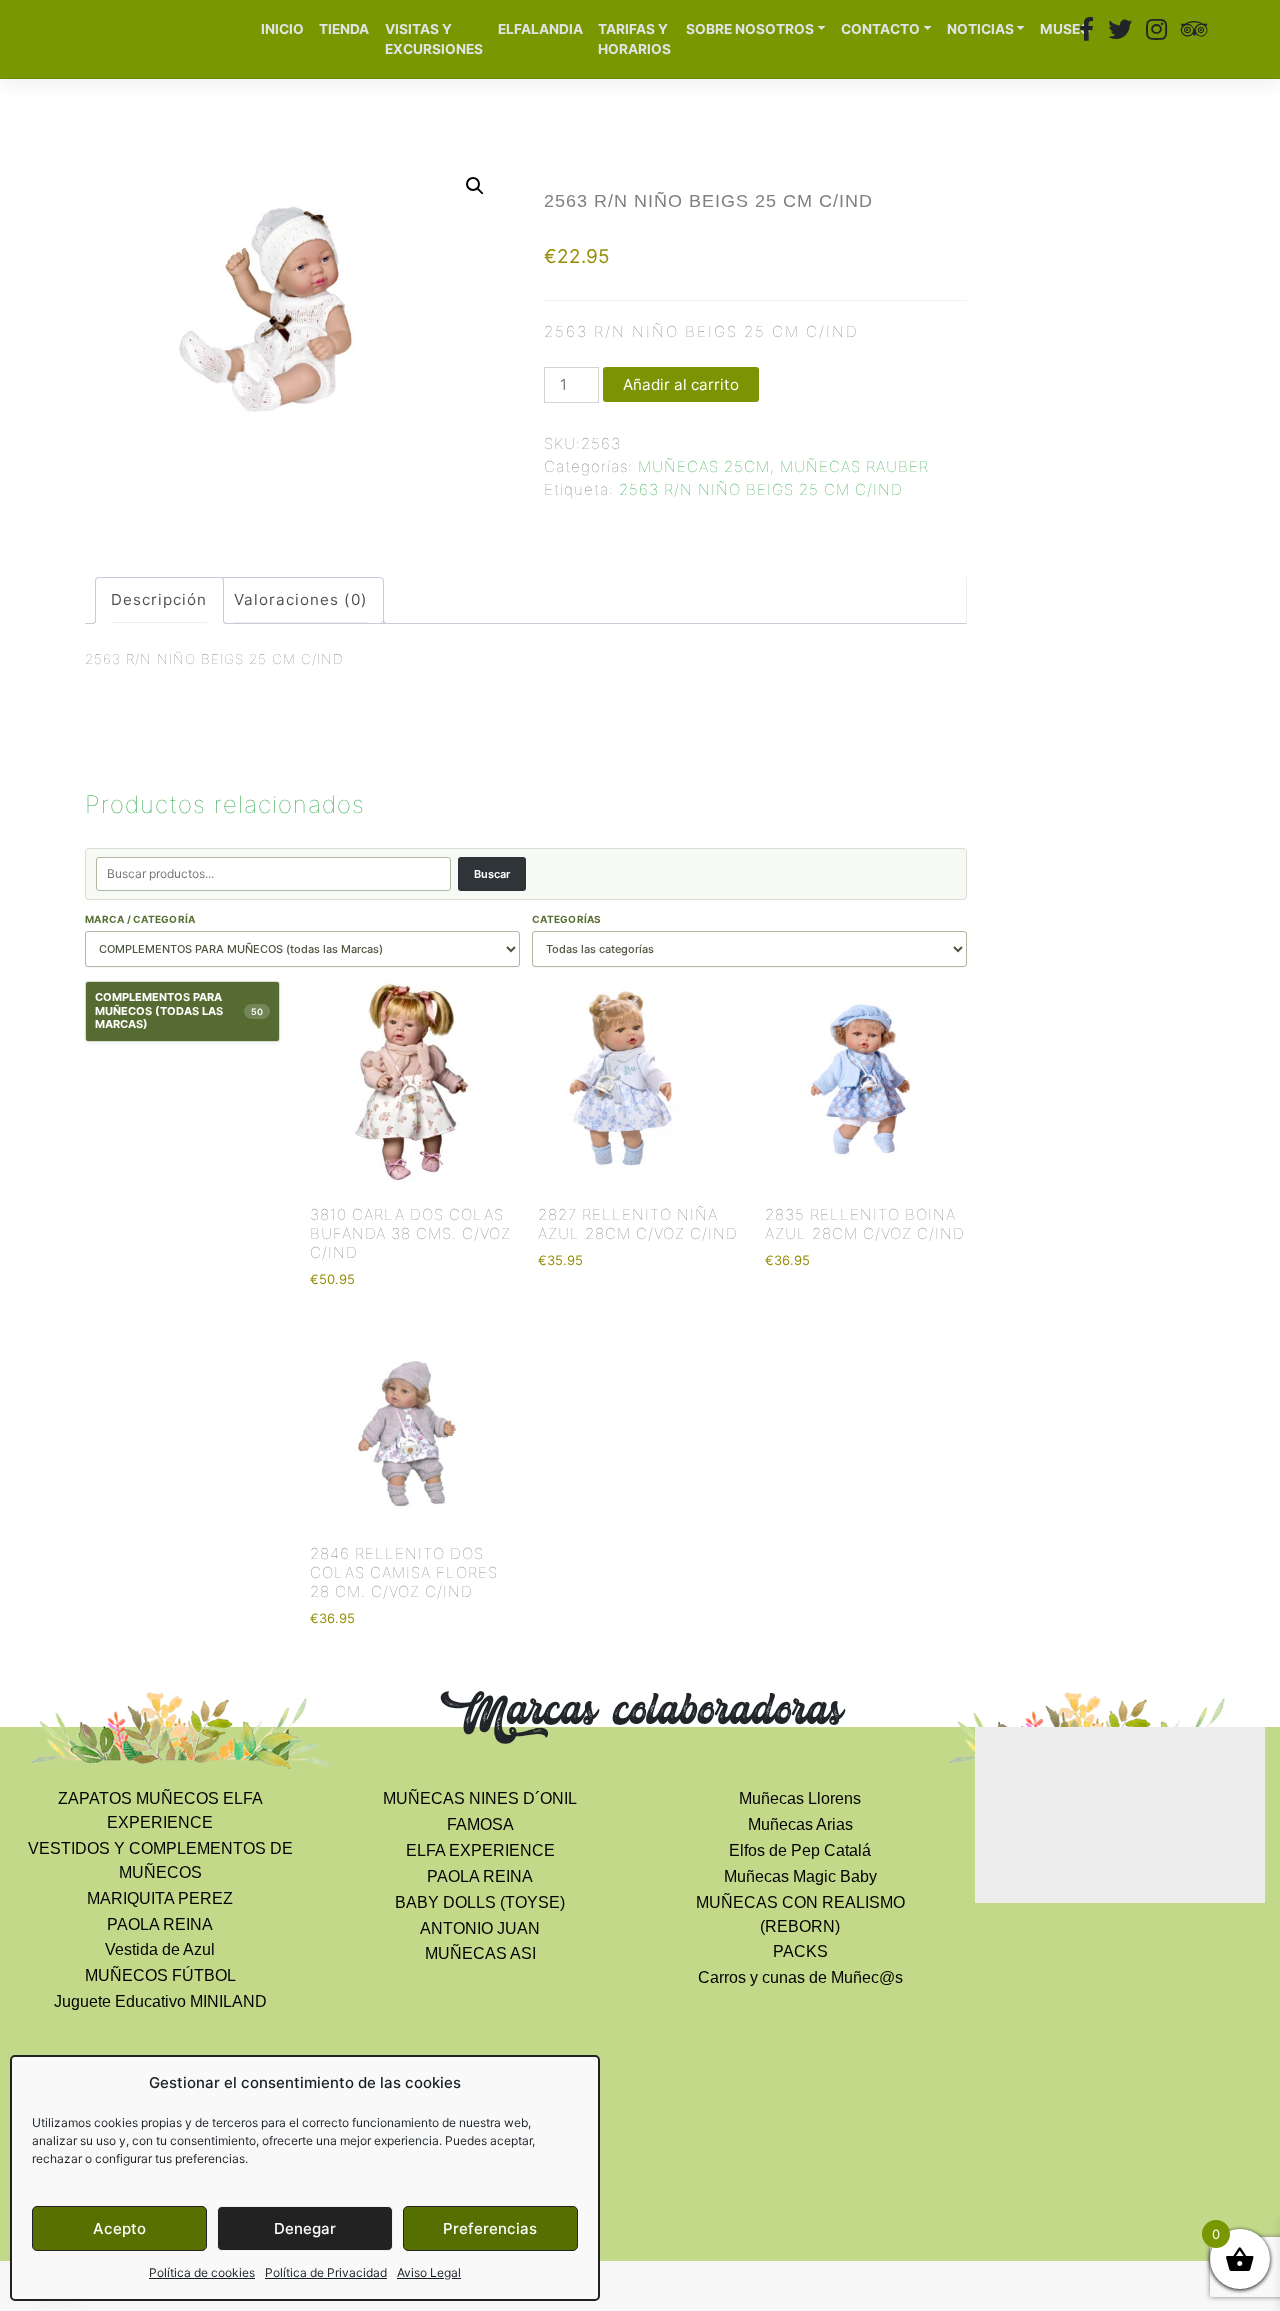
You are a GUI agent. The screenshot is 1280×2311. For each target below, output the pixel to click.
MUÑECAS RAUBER (854, 466)
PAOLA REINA (160, 1924)
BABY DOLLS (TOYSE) (480, 1902)
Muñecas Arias (800, 1824)
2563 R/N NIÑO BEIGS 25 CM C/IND (761, 489)
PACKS (800, 1951)
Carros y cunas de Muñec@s (800, 1977)
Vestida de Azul (160, 1949)
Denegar (305, 2228)
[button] (475, 186)
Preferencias (490, 2228)
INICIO (282, 29)
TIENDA (344, 29)
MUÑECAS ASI (480, 1953)
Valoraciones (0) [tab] (301, 599)
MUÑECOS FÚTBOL (160, 1975)
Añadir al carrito (681, 384)
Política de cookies (202, 2272)
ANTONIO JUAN (480, 1928)
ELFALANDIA (540, 29)
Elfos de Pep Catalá (800, 1850)
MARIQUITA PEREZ (160, 1898)
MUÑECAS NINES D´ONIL (480, 1798)
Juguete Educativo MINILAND (160, 2001)
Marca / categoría (140, 919)
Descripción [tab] (159, 599)
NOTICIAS (980, 29)
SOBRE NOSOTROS (750, 29)
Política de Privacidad (326, 2272)
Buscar (492, 874)
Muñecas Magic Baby (800, 1876)
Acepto (119, 2228)
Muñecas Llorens (800, 1798)
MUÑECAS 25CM (704, 466)
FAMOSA (480, 1824)
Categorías (567, 919)
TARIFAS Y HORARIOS (634, 39)
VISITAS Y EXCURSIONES (434, 39)
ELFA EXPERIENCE (480, 1850)
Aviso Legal (429, 2272)
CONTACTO (880, 29)
